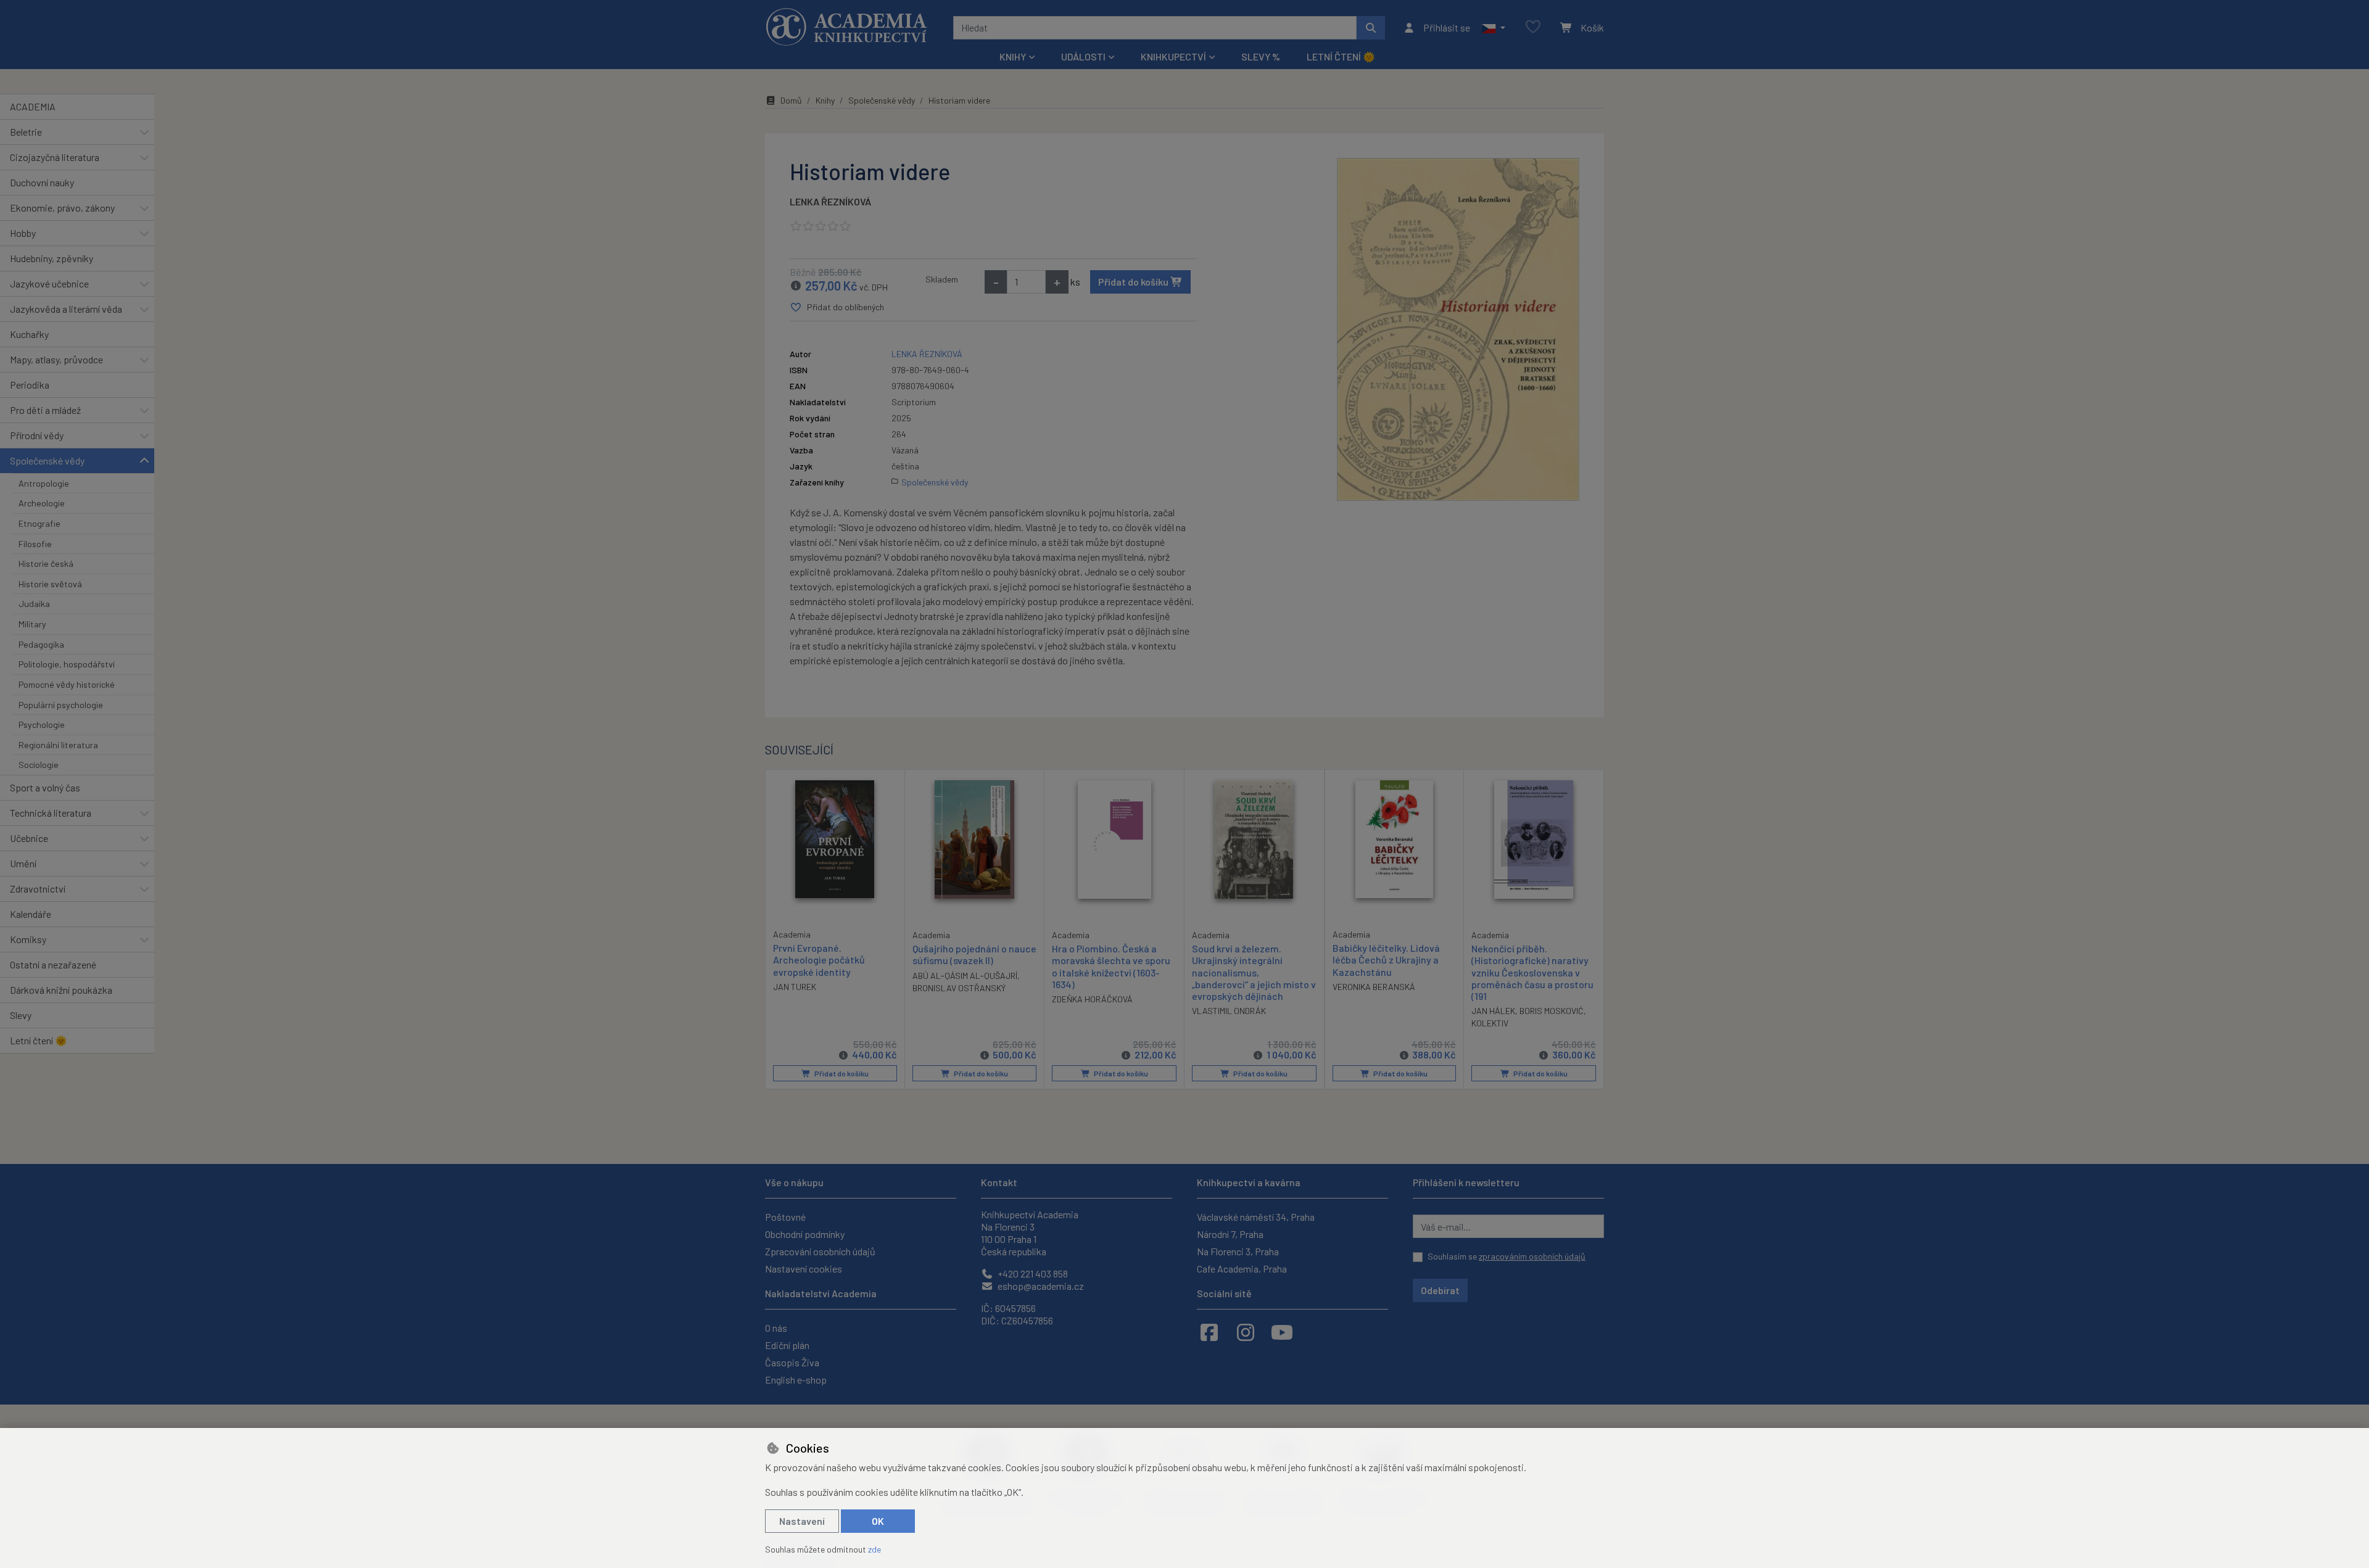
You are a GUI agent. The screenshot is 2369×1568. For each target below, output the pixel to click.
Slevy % (1261, 56)
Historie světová (50, 584)
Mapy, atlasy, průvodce (56, 359)
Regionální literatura (58, 745)
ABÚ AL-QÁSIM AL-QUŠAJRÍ (965, 976)
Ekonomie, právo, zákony (62, 208)
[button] (1493, 28)
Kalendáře (31, 914)
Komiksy (28, 939)
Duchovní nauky (42, 182)
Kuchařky (29, 334)
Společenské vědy (47, 460)
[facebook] (1209, 1332)
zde (874, 1549)
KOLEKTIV (1490, 1023)
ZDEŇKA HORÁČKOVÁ (1092, 999)
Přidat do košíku (1134, 282)
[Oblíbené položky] (1533, 27)
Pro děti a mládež (45, 410)
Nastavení (802, 1521)
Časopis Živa (792, 1362)
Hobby (23, 233)
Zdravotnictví (38, 889)
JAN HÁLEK (1493, 1011)
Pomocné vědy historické (67, 684)
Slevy (21, 1015)
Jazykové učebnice (49, 283)
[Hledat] (1371, 28)
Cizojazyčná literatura (55, 157)
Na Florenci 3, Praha (1238, 1251)
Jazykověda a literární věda (66, 309)
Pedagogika (41, 644)
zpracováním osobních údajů (1532, 1256)
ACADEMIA (33, 106)
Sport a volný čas (45, 787)
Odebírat (1440, 1290)
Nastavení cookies (804, 1269)
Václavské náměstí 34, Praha (1256, 1217)
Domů (791, 100)
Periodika (30, 385)
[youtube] (1282, 1332)
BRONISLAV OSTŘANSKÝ (959, 988)
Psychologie (42, 724)
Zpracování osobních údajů (820, 1251)
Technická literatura (51, 813)
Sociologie (39, 765)
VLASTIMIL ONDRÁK (1229, 1011)
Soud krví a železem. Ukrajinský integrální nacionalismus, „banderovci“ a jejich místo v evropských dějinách (1254, 972)
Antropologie (44, 483)
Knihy (825, 100)
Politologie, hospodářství (67, 664)
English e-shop (796, 1380)
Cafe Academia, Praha (1242, 1269)
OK (878, 1521)
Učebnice (29, 838)
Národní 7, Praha (1230, 1234)
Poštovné (785, 1217)
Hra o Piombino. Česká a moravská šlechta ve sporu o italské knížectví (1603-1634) (1111, 966)
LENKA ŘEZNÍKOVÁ (830, 201)
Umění (23, 863)
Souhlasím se (1507, 1256)
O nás (776, 1328)
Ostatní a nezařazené (53, 964)
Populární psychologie (61, 705)
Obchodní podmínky (805, 1234)
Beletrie (26, 132)
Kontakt (999, 1182)
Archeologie (42, 503)
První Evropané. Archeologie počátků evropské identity (819, 959)
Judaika (34, 604)
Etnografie (39, 523)
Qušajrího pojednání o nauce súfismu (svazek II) (974, 954)
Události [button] (1083, 56)
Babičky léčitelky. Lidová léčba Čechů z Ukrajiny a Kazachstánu (1386, 959)
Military (32, 624)
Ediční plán (787, 1345)
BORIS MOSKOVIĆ (1552, 1011)
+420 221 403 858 (1032, 1273)
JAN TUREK (795, 987)
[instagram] (1246, 1332)
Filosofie (35, 544)
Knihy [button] (1013, 56)
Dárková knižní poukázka (61, 990)
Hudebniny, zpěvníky (52, 258)
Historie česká (46, 563)
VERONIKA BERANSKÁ (1374, 987)
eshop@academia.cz (1040, 1286)
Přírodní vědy (37, 435)
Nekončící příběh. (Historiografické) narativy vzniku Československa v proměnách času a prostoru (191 (1532, 972)
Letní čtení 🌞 (1341, 56)
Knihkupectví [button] (1173, 56)
